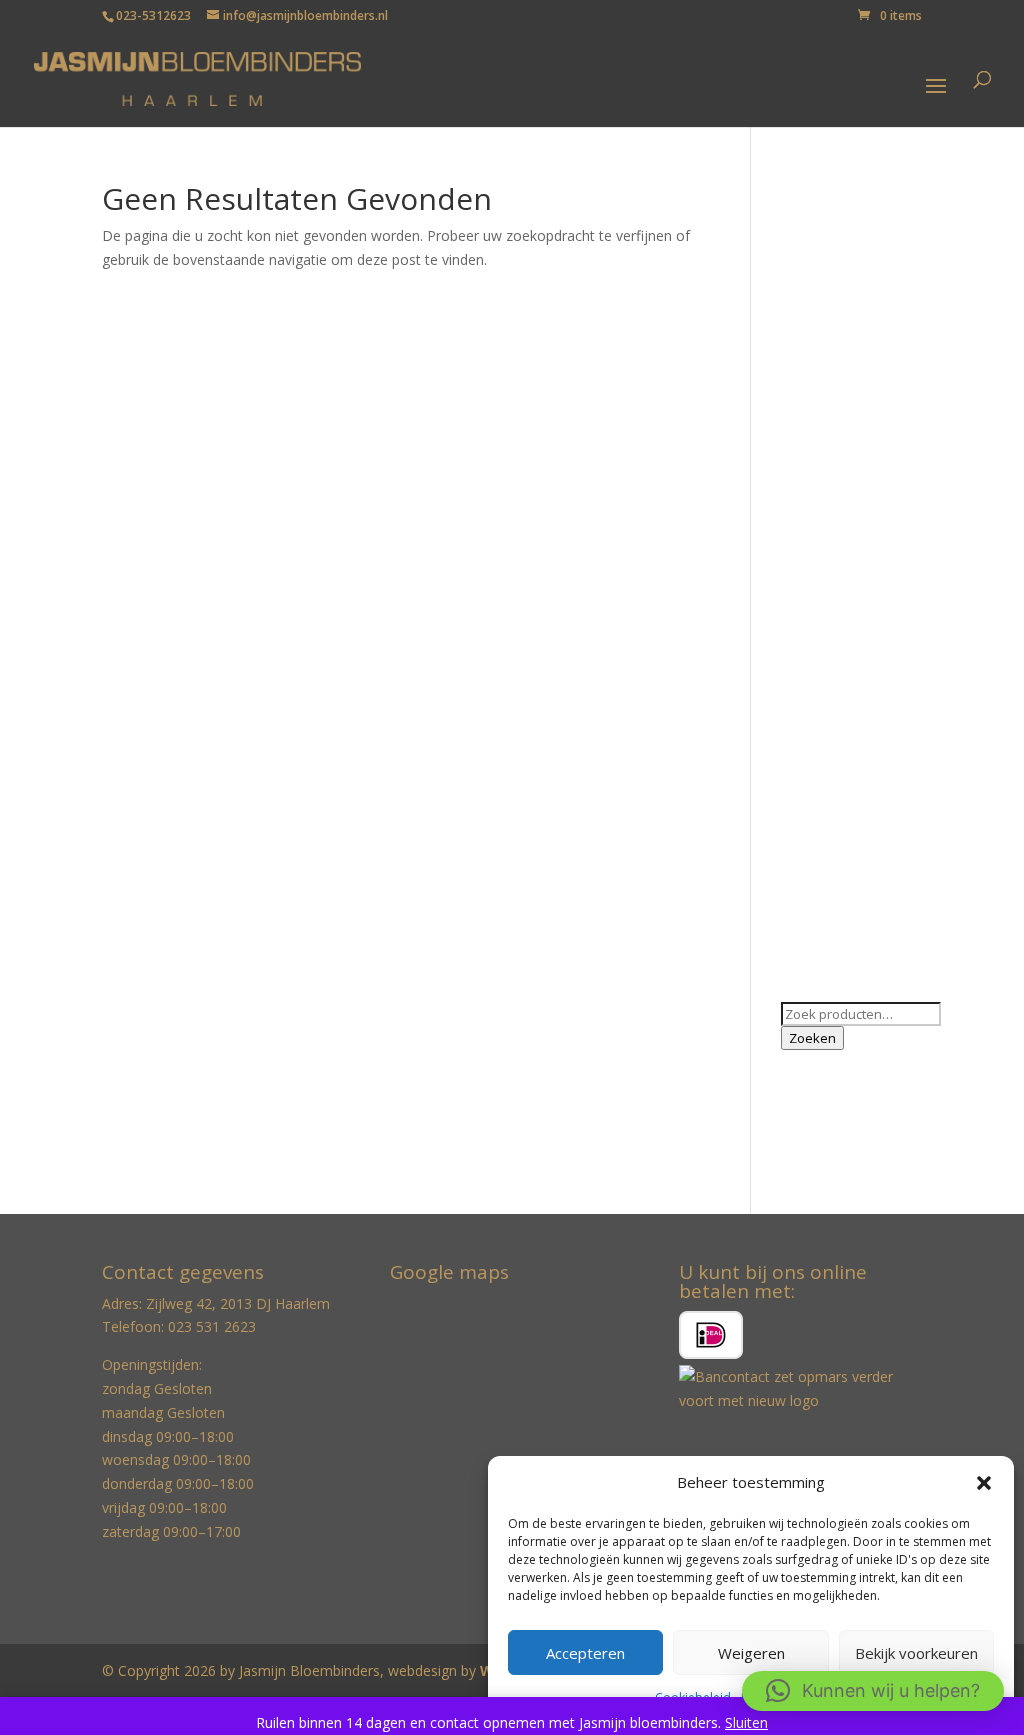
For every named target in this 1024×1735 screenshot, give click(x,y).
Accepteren (585, 1653)
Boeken (806, 272)
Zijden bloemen (831, 928)
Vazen (800, 843)
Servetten (812, 781)
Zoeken (812, 1038)
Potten (803, 751)
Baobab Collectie (836, 241)
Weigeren (751, 1653)
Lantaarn (810, 634)
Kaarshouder (822, 511)
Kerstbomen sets (836, 604)
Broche (804, 303)
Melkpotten (818, 665)
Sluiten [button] (746, 1722)
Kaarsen (807, 480)
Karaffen (808, 573)
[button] (984, 1483)
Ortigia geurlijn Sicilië (847, 696)
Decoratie (813, 364)
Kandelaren (817, 542)
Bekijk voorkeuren (916, 1653)
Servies (804, 812)
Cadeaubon (818, 333)
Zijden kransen (828, 959)
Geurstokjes (820, 395)
